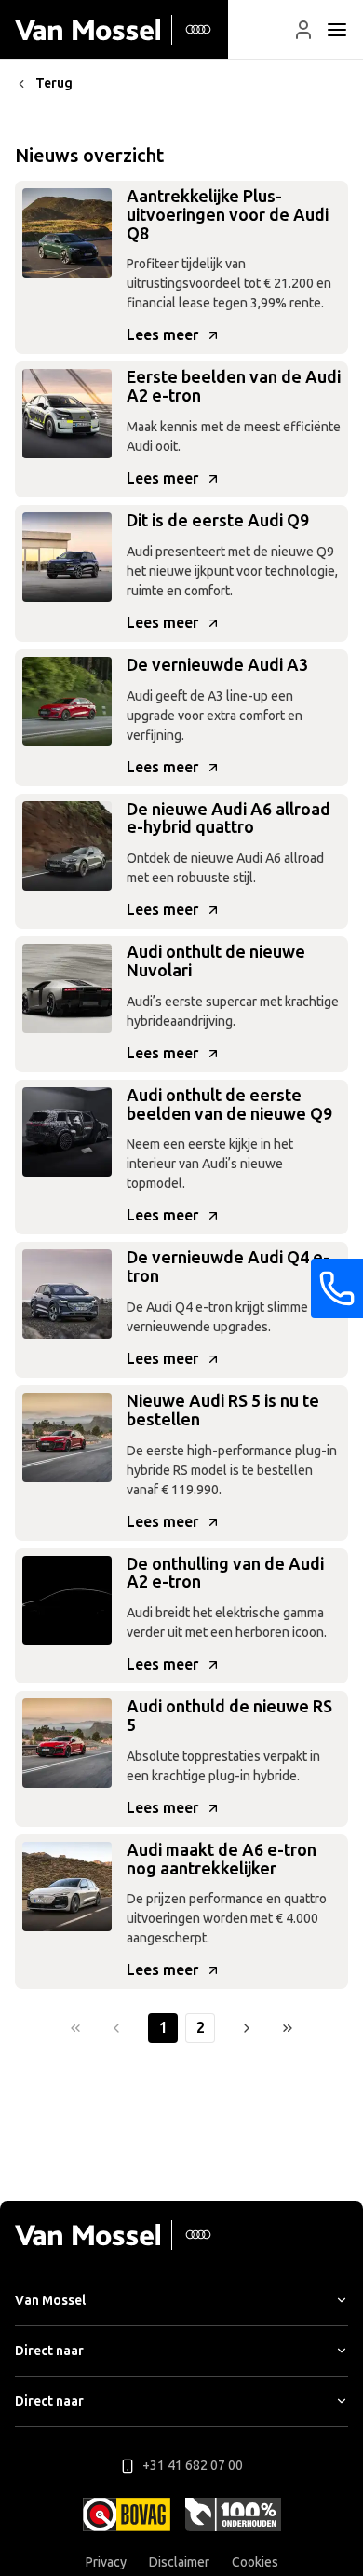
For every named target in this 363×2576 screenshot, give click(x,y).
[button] (303, 30)
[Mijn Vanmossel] (303, 30)
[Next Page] (247, 2028)
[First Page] (75, 2028)
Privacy (106, 2562)
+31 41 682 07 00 (193, 2466)
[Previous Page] (116, 2028)
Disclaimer (179, 2562)
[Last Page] (288, 2028)
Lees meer (162, 335)
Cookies (255, 2562)
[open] (337, 30)
